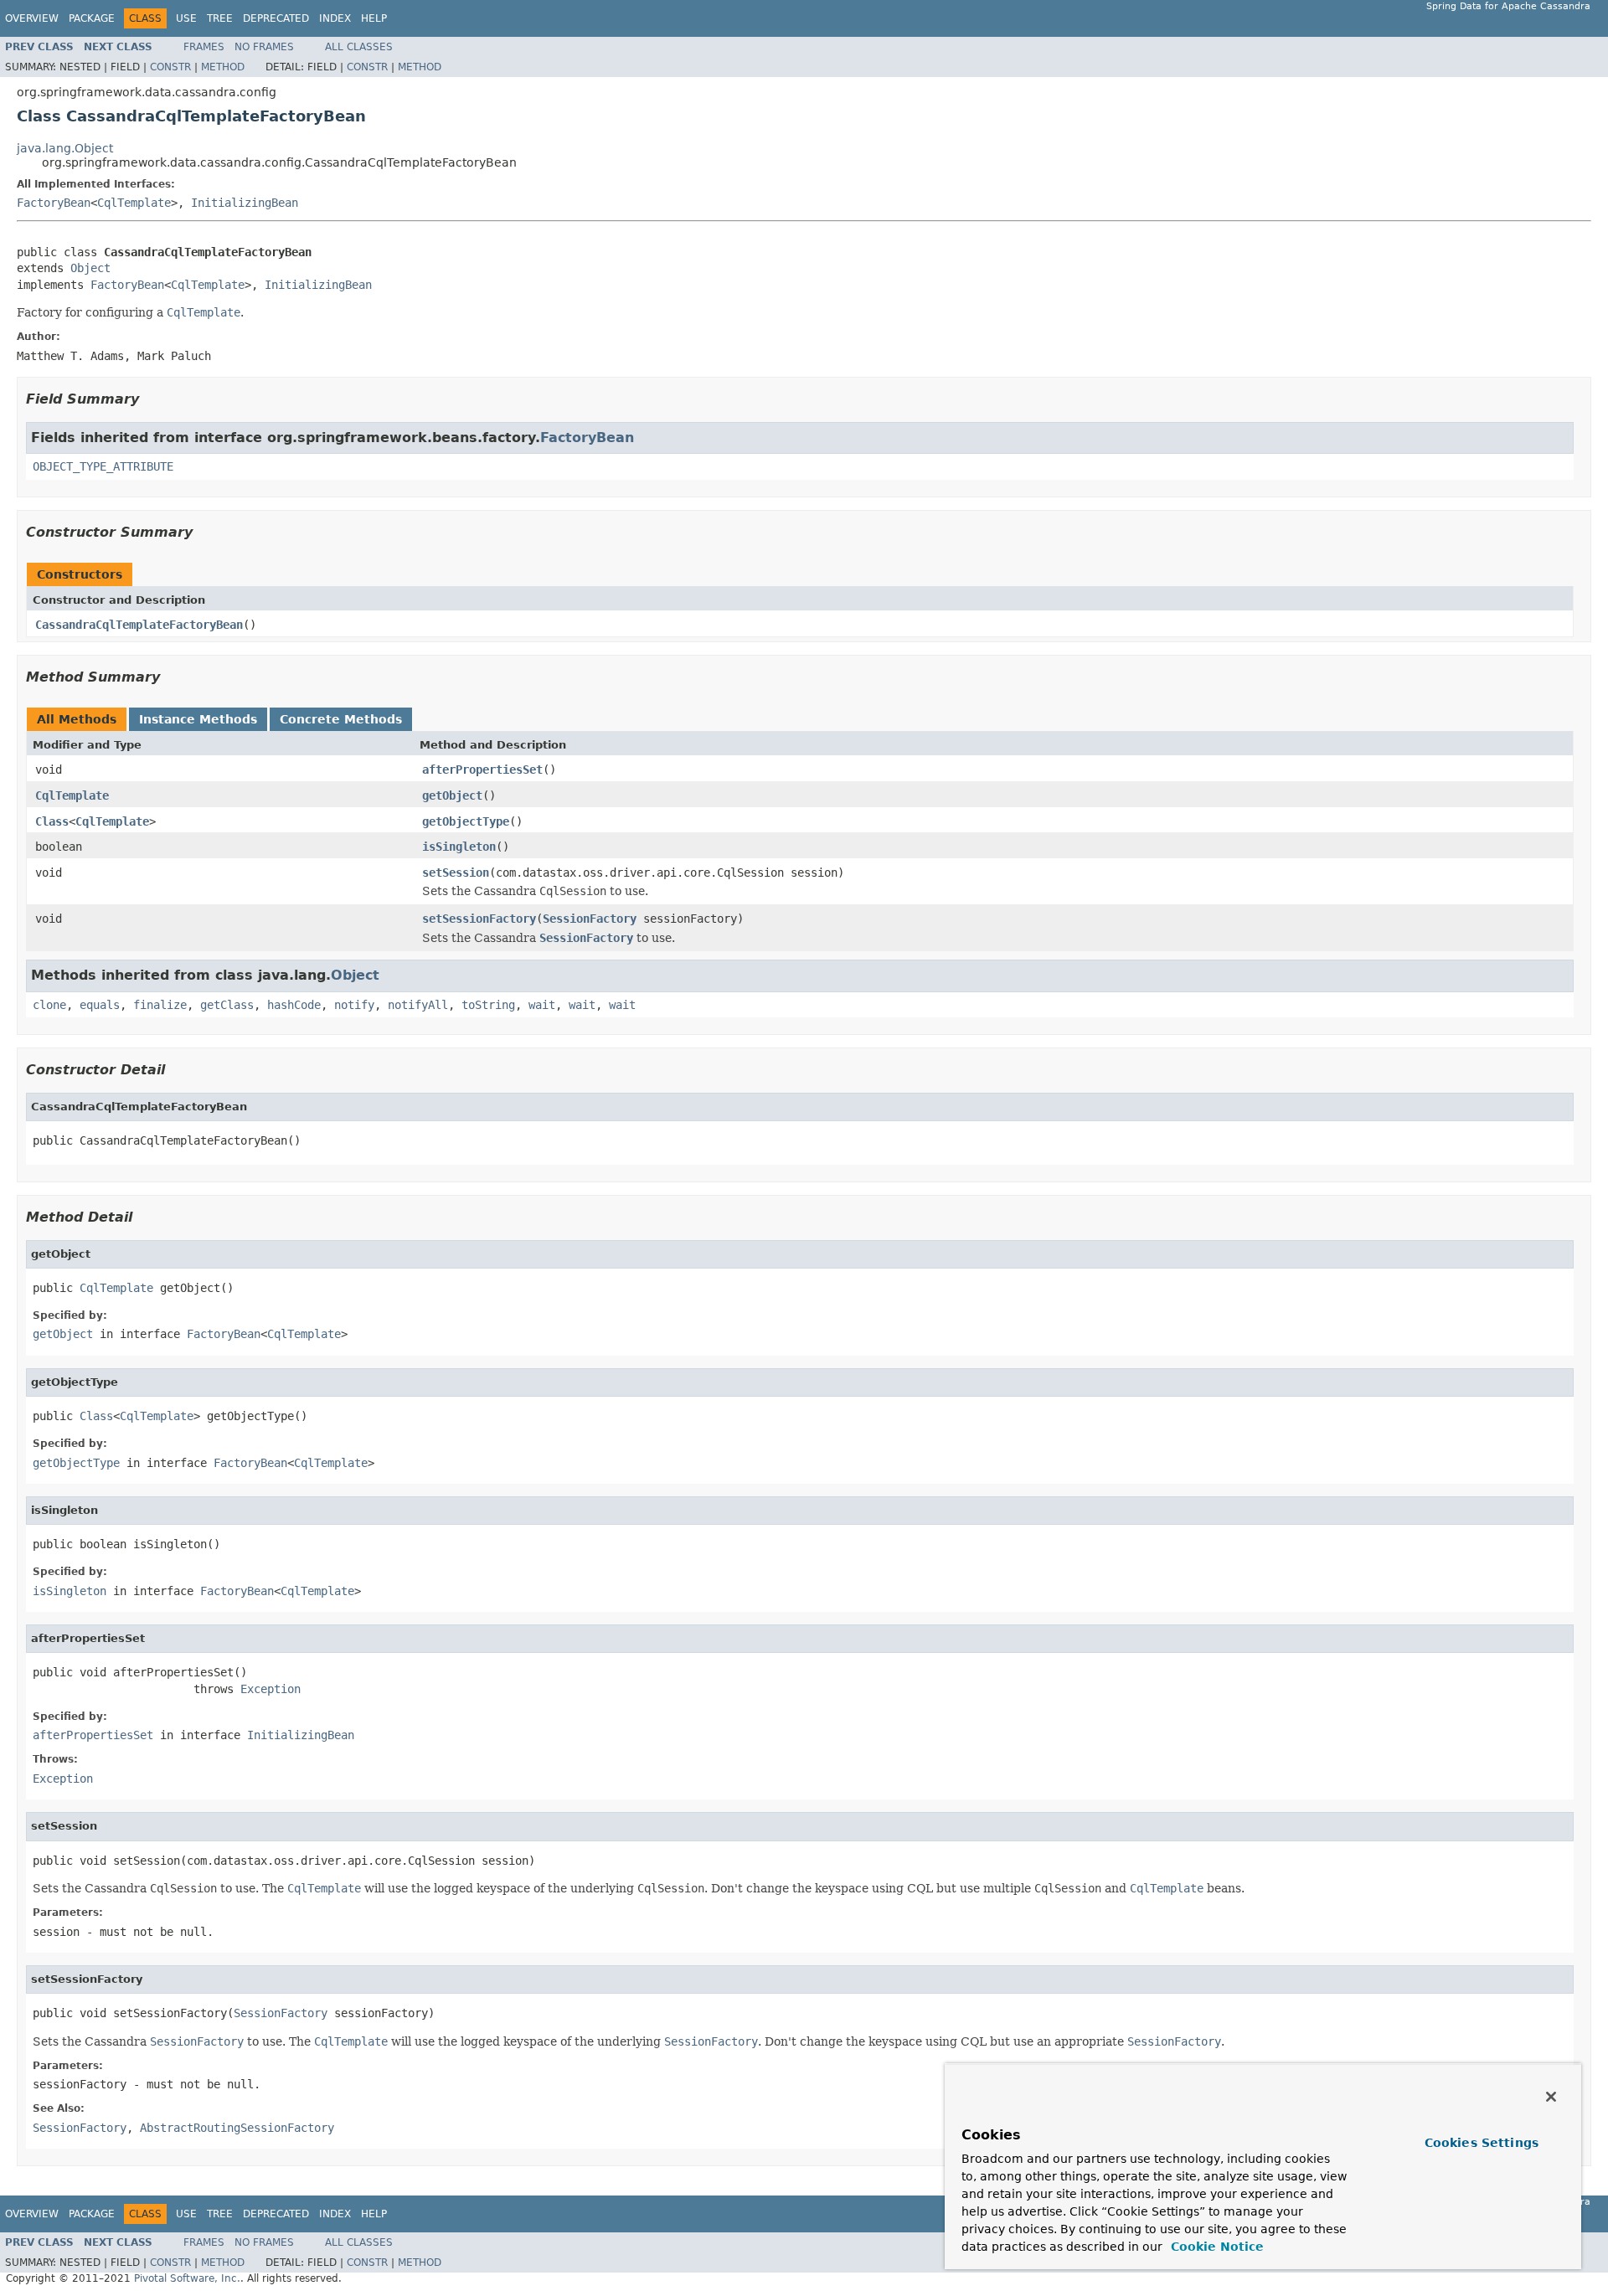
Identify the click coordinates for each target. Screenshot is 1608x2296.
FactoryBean (54, 203)
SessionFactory (590, 919)
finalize (160, 1005)
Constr (170, 67)
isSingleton (459, 847)
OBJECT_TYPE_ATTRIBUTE (103, 466)
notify (354, 1005)
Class (52, 821)
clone (49, 1005)
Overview (32, 18)
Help (374, 18)
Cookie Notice (1215, 2247)
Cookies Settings (1482, 2143)
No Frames (264, 47)
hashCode (294, 1005)
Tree (220, 18)
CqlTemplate (134, 203)
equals (100, 1005)
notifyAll (418, 1005)
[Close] (1551, 2097)
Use (186, 18)
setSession (456, 873)
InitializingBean (245, 203)
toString (488, 1005)
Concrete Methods (341, 719)
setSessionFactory (479, 919)
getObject (452, 795)
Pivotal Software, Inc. (187, 2278)
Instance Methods (198, 719)
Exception (271, 1689)
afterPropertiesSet (482, 770)
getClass (227, 1005)
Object (90, 268)
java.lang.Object (65, 148)
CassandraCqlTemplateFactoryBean (139, 625)
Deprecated (276, 18)
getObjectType (466, 821)
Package (92, 18)
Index (335, 18)
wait (542, 1005)
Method (223, 67)
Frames (204, 47)
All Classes (359, 47)
